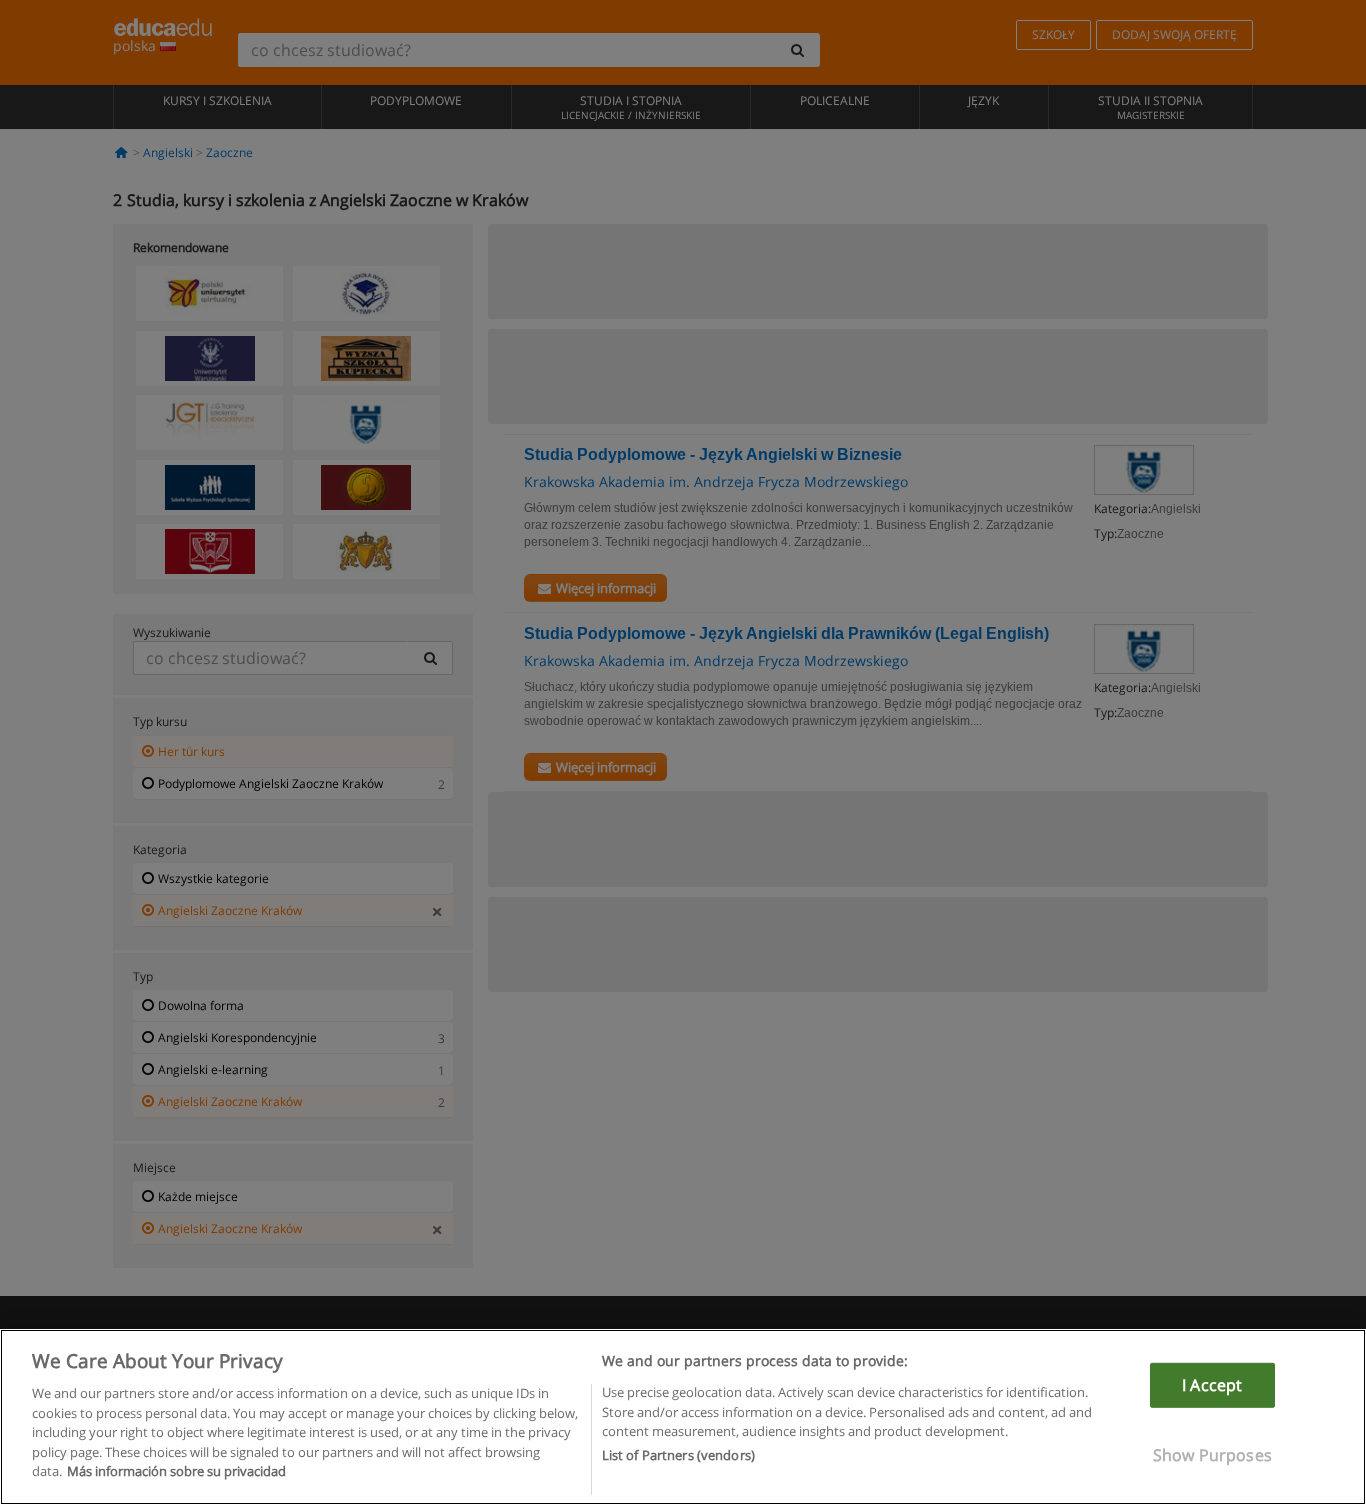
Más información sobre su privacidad (176, 1471)
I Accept (1212, 1385)
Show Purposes (1212, 1455)
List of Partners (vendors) (678, 1456)
